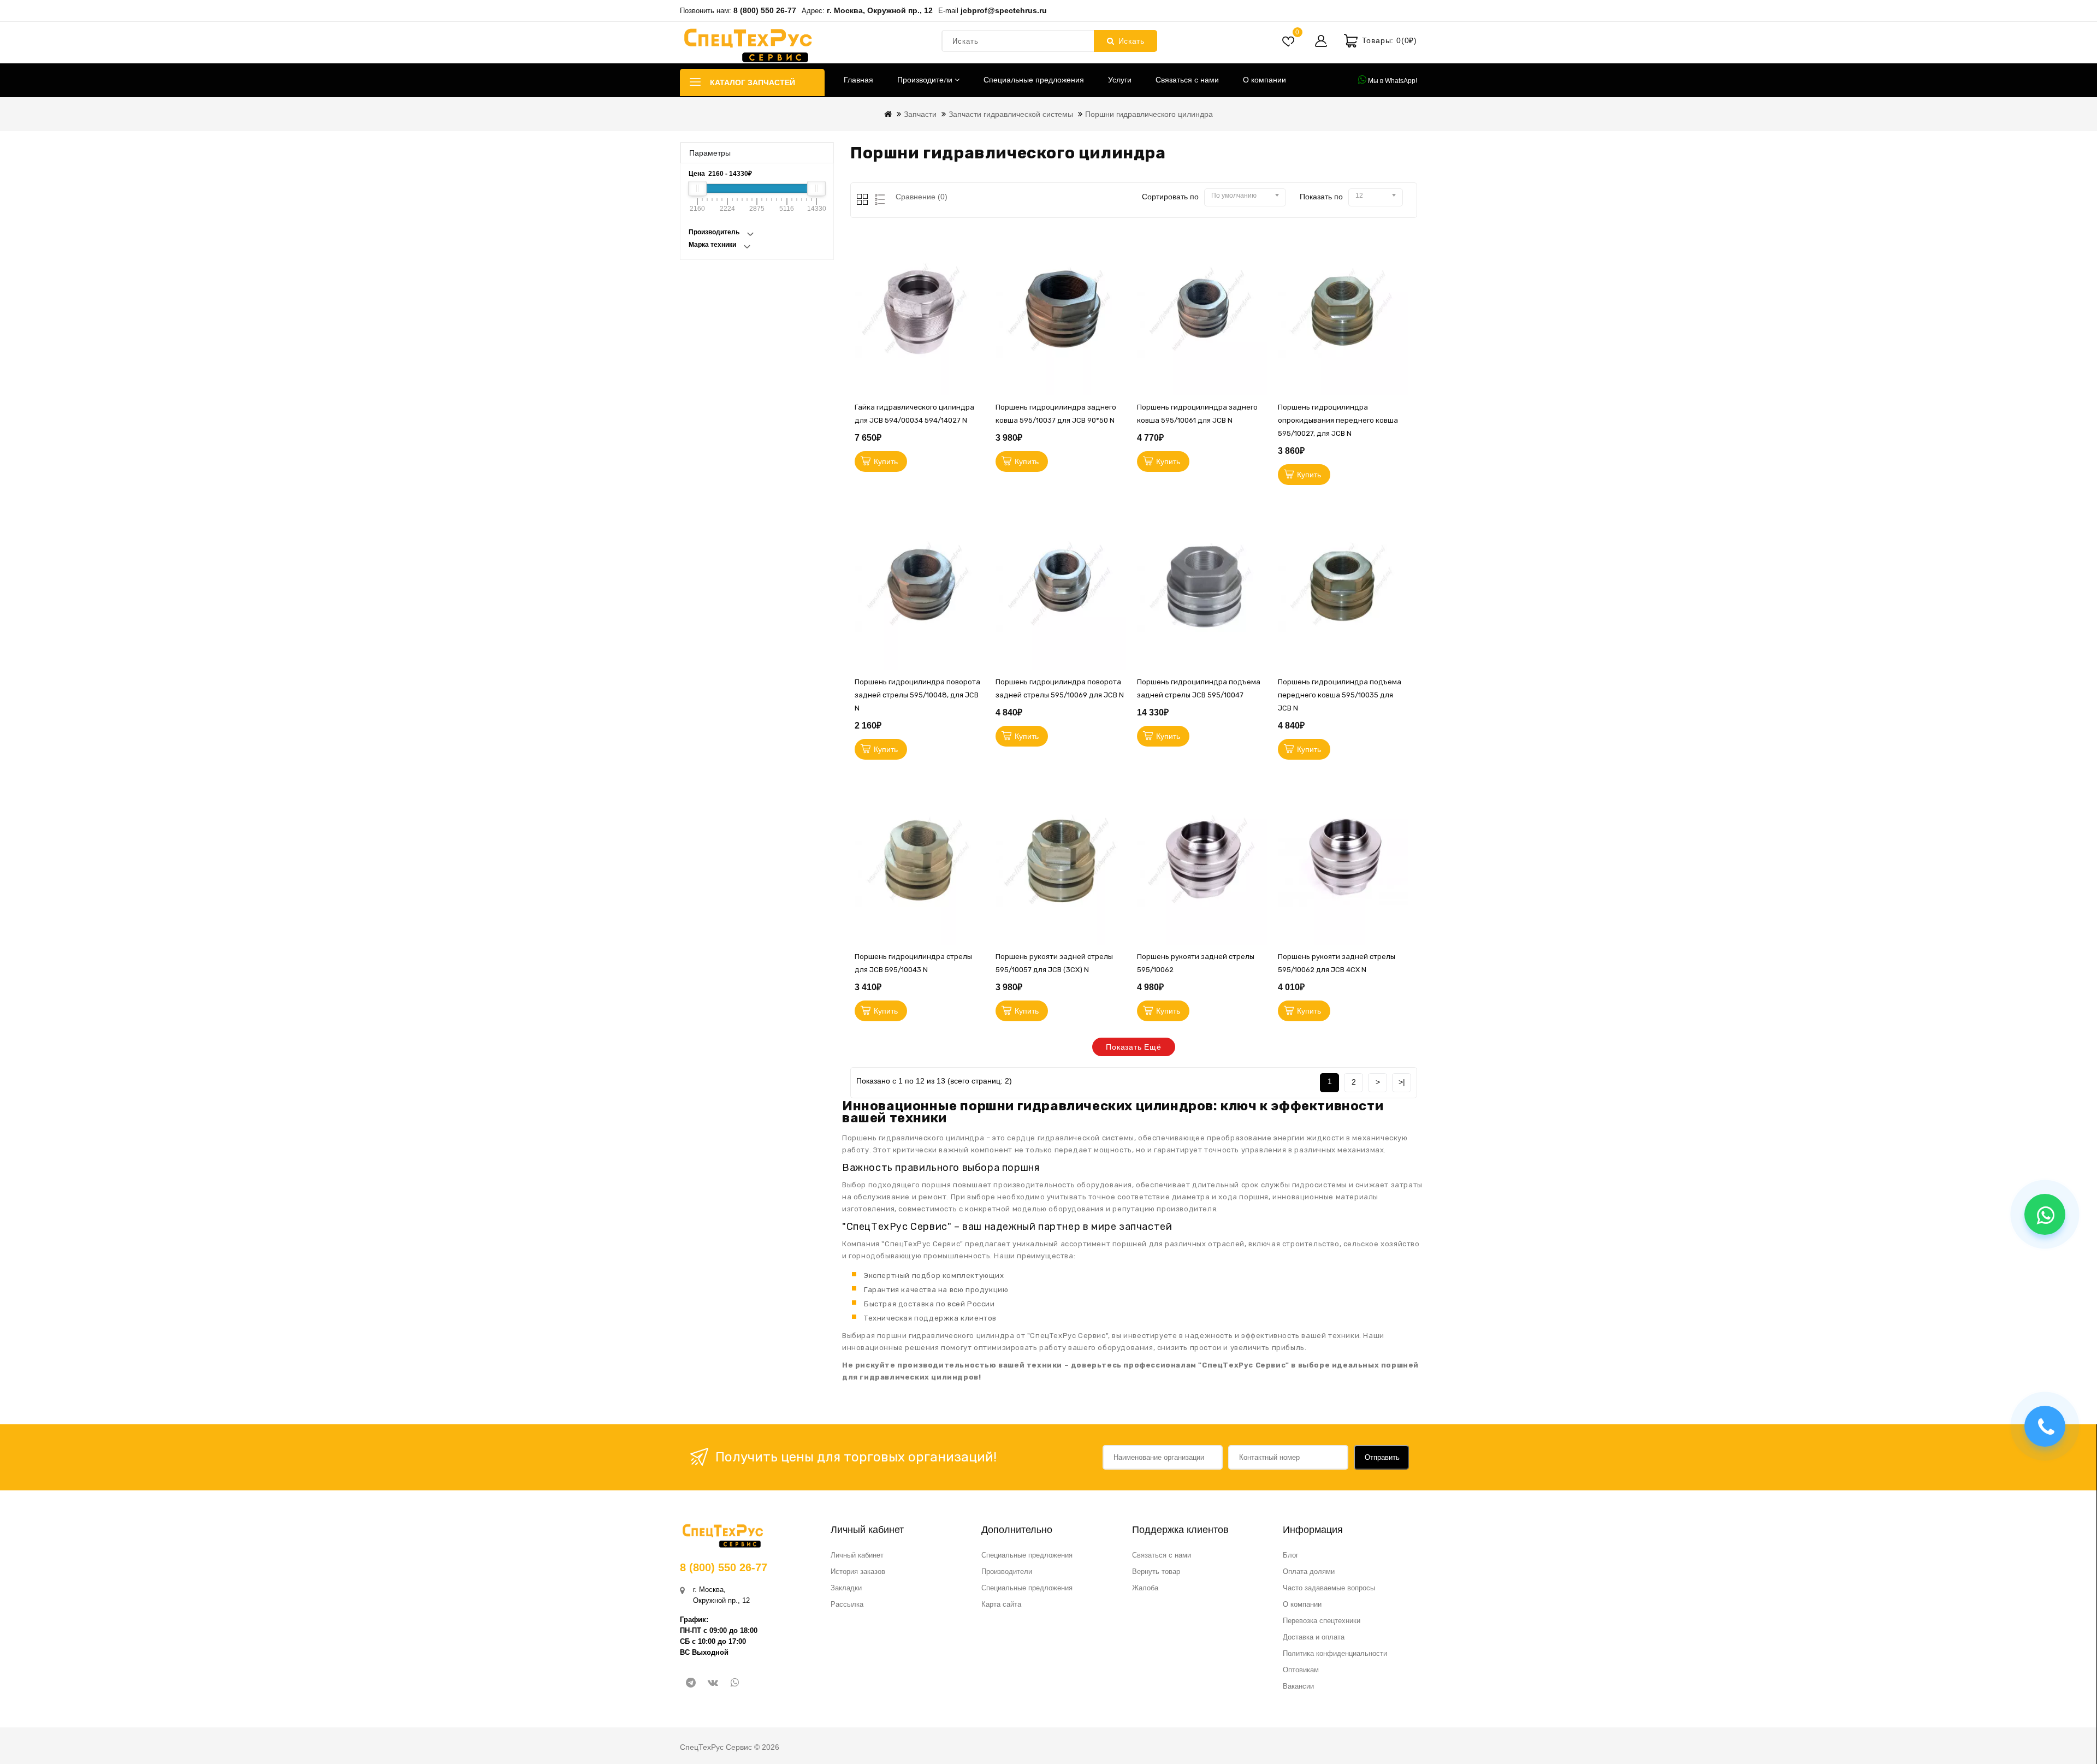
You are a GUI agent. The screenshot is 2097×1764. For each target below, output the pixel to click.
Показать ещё (1134, 1047)
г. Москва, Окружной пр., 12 (880, 10)
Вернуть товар (1156, 1571)
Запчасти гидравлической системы (1011, 114)
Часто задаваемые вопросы (1329, 1588)
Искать (1132, 41)
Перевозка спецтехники (1322, 1621)
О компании (1264, 80)
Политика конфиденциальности (1335, 1653)
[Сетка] (863, 200)
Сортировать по (1170, 197)
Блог (1291, 1555)
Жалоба (1145, 1588)
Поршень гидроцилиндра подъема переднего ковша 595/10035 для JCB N (1340, 695)
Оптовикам (1301, 1670)
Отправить (1382, 1457)
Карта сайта (1001, 1604)
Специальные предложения (1034, 80)
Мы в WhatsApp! (1392, 81)
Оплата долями (1309, 1571)
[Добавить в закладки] (979, 287)
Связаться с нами (1187, 80)
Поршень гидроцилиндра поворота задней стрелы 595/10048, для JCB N (917, 695)
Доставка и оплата (1314, 1637)
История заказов (858, 1571)
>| (1402, 1082)
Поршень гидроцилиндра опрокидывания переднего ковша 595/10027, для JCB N (1338, 420)
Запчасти (920, 114)
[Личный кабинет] (1321, 41)
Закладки (846, 1588)
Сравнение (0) (922, 197)
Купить (886, 461)
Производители (926, 80)
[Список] (878, 200)
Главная (858, 80)
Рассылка (847, 1604)
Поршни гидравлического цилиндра (1149, 114)
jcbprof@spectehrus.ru (1004, 10)
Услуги (1120, 80)
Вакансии (1298, 1686)
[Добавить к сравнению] (979, 336)
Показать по (1321, 197)
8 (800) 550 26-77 (765, 10)
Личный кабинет (857, 1555)
